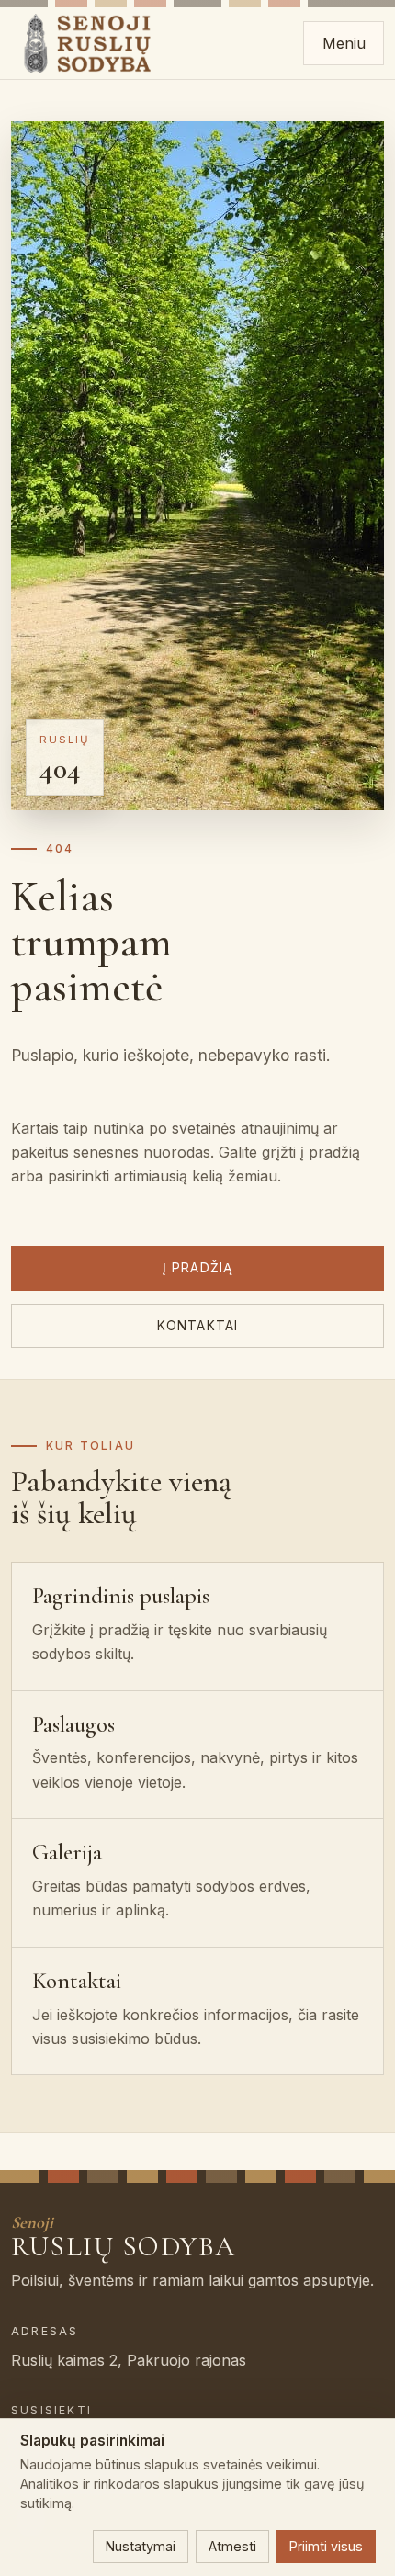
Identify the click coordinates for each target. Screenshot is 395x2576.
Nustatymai (141, 2546)
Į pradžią (197, 1268)
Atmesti (232, 2546)
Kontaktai (197, 1326)
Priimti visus (326, 2546)
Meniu (344, 43)
